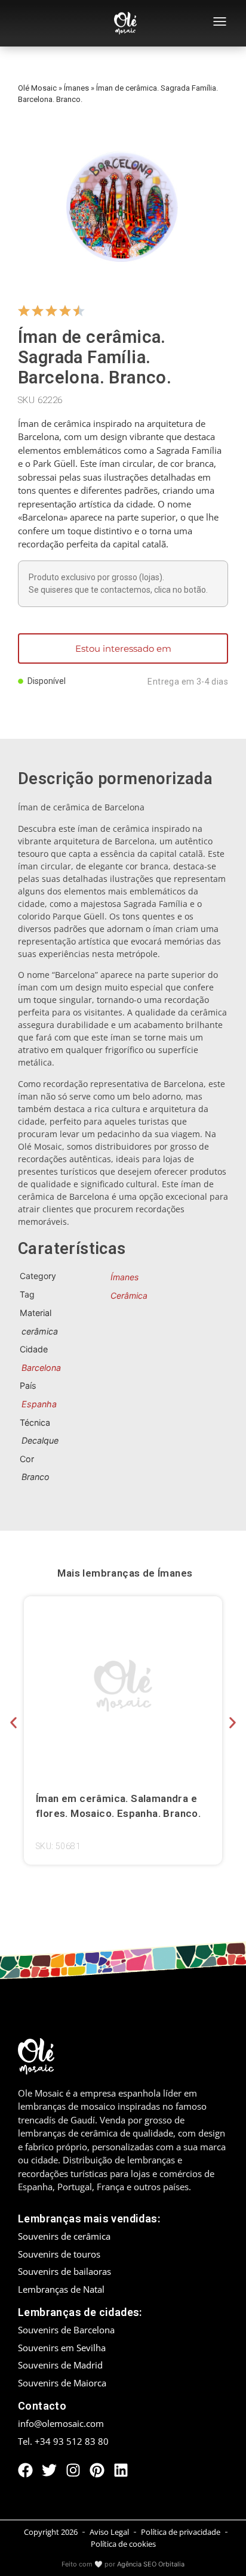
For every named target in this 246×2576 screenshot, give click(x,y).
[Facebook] (25, 2470)
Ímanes (76, 88)
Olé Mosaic (37, 88)
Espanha (39, 1404)
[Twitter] (49, 2470)
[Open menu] (220, 23)
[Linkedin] (121, 2470)
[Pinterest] (97, 2470)
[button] (13, 1722)
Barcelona (41, 1368)
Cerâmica (129, 1295)
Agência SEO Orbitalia (151, 2564)
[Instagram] (73, 2470)
